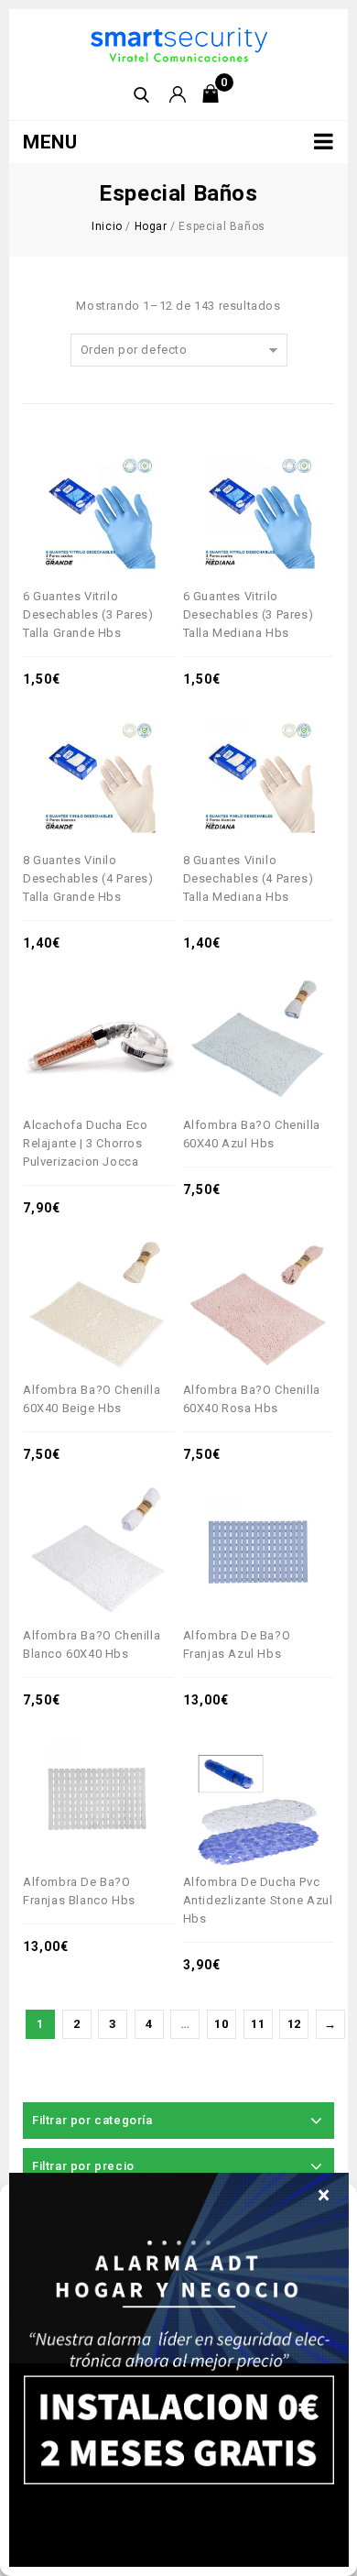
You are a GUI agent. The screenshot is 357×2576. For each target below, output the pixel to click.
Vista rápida (84, 465)
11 (258, 2024)
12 (294, 2024)
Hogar (151, 226)
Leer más (300, 994)
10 (221, 2024)
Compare (56, 465)
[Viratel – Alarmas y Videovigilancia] (179, 44)
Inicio (107, 226)
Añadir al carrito (141, 465)
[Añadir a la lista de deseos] (113, 465)
